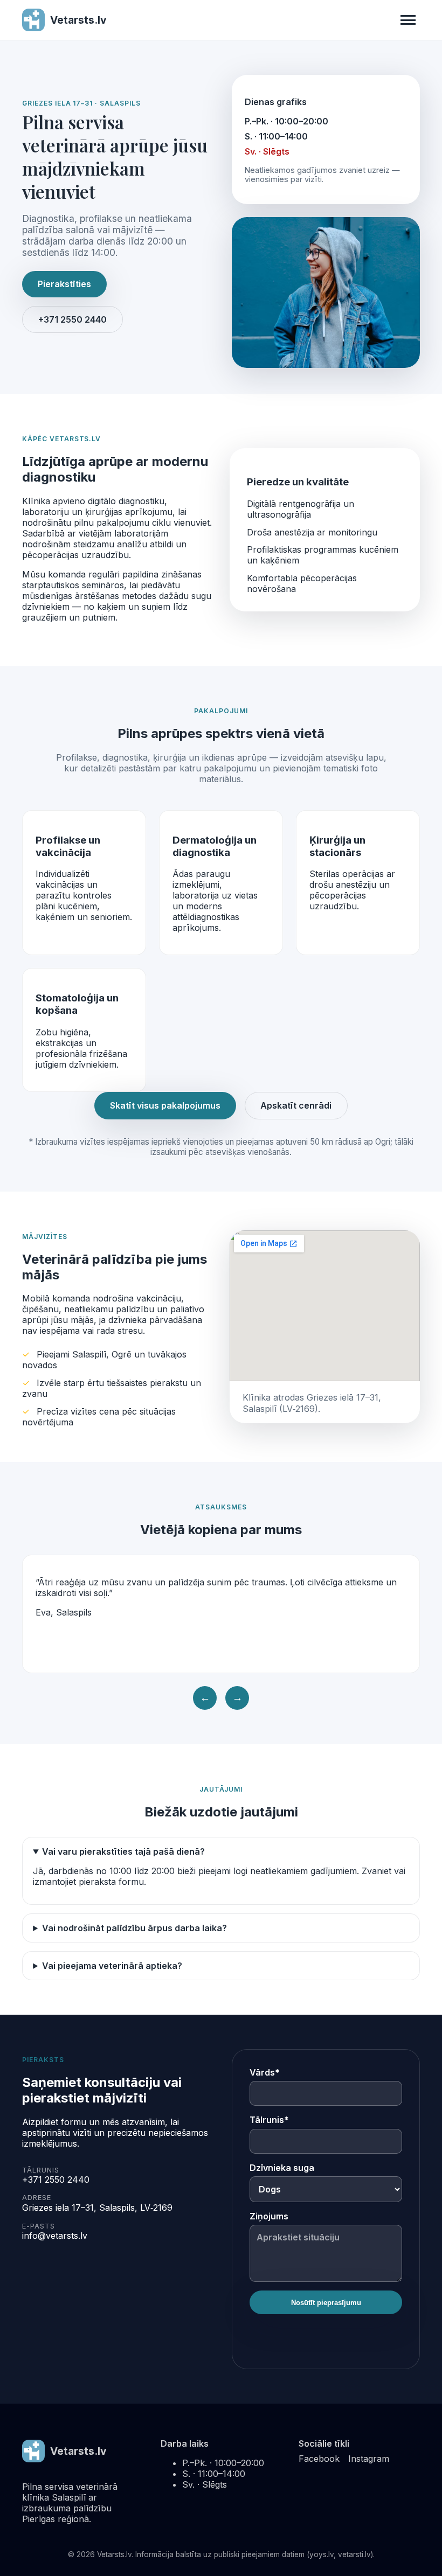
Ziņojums (269, 2216)
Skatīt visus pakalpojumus (165, 1105)
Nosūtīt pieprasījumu (326, 2303)
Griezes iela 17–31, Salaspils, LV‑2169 (97, 2208)
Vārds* (265, 2072)
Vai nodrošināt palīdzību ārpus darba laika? (134, 1928)
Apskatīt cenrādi (296, 1105)
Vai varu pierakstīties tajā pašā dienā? (123, 1851)
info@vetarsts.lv (55, 2236)
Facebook (319, 2459)
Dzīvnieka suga (282, 2168)
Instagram (369, 2459)
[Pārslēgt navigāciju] (408, 20)
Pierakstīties (64, 284)
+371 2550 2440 (72, 319)
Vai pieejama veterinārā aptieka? (112, 1966)
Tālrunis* (269, 2120)
